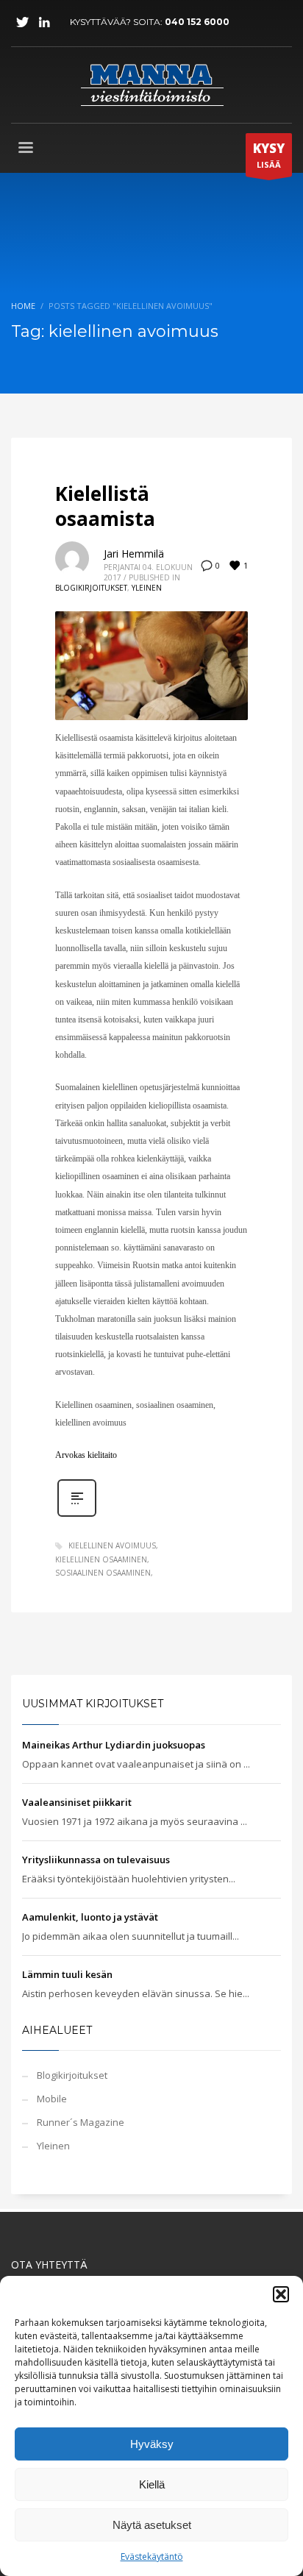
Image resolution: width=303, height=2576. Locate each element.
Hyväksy (152, 2444)
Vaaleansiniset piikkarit (77, 1802)
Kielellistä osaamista (105, 506)
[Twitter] (22, 22)
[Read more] (77, 1515)
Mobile (52, 2099)
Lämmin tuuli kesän (67, 1974)
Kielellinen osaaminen (101, 1559)
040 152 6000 (197, 22)
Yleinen (147, 588)
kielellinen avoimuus (112, 1545)
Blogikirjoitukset (91, 588)
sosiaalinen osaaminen (103, 1573)
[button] (281, 2294)
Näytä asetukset (152, 2525)
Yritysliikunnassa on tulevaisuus (96, 1860)
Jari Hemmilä (134, 554)
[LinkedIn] (44, 22)
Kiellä (152, 2484)
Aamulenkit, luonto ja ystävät (90, 1917)
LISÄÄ (269, 155)
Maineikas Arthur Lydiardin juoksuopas (114, 1745)
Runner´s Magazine (81, 2122)
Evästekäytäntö (152, 2557)
